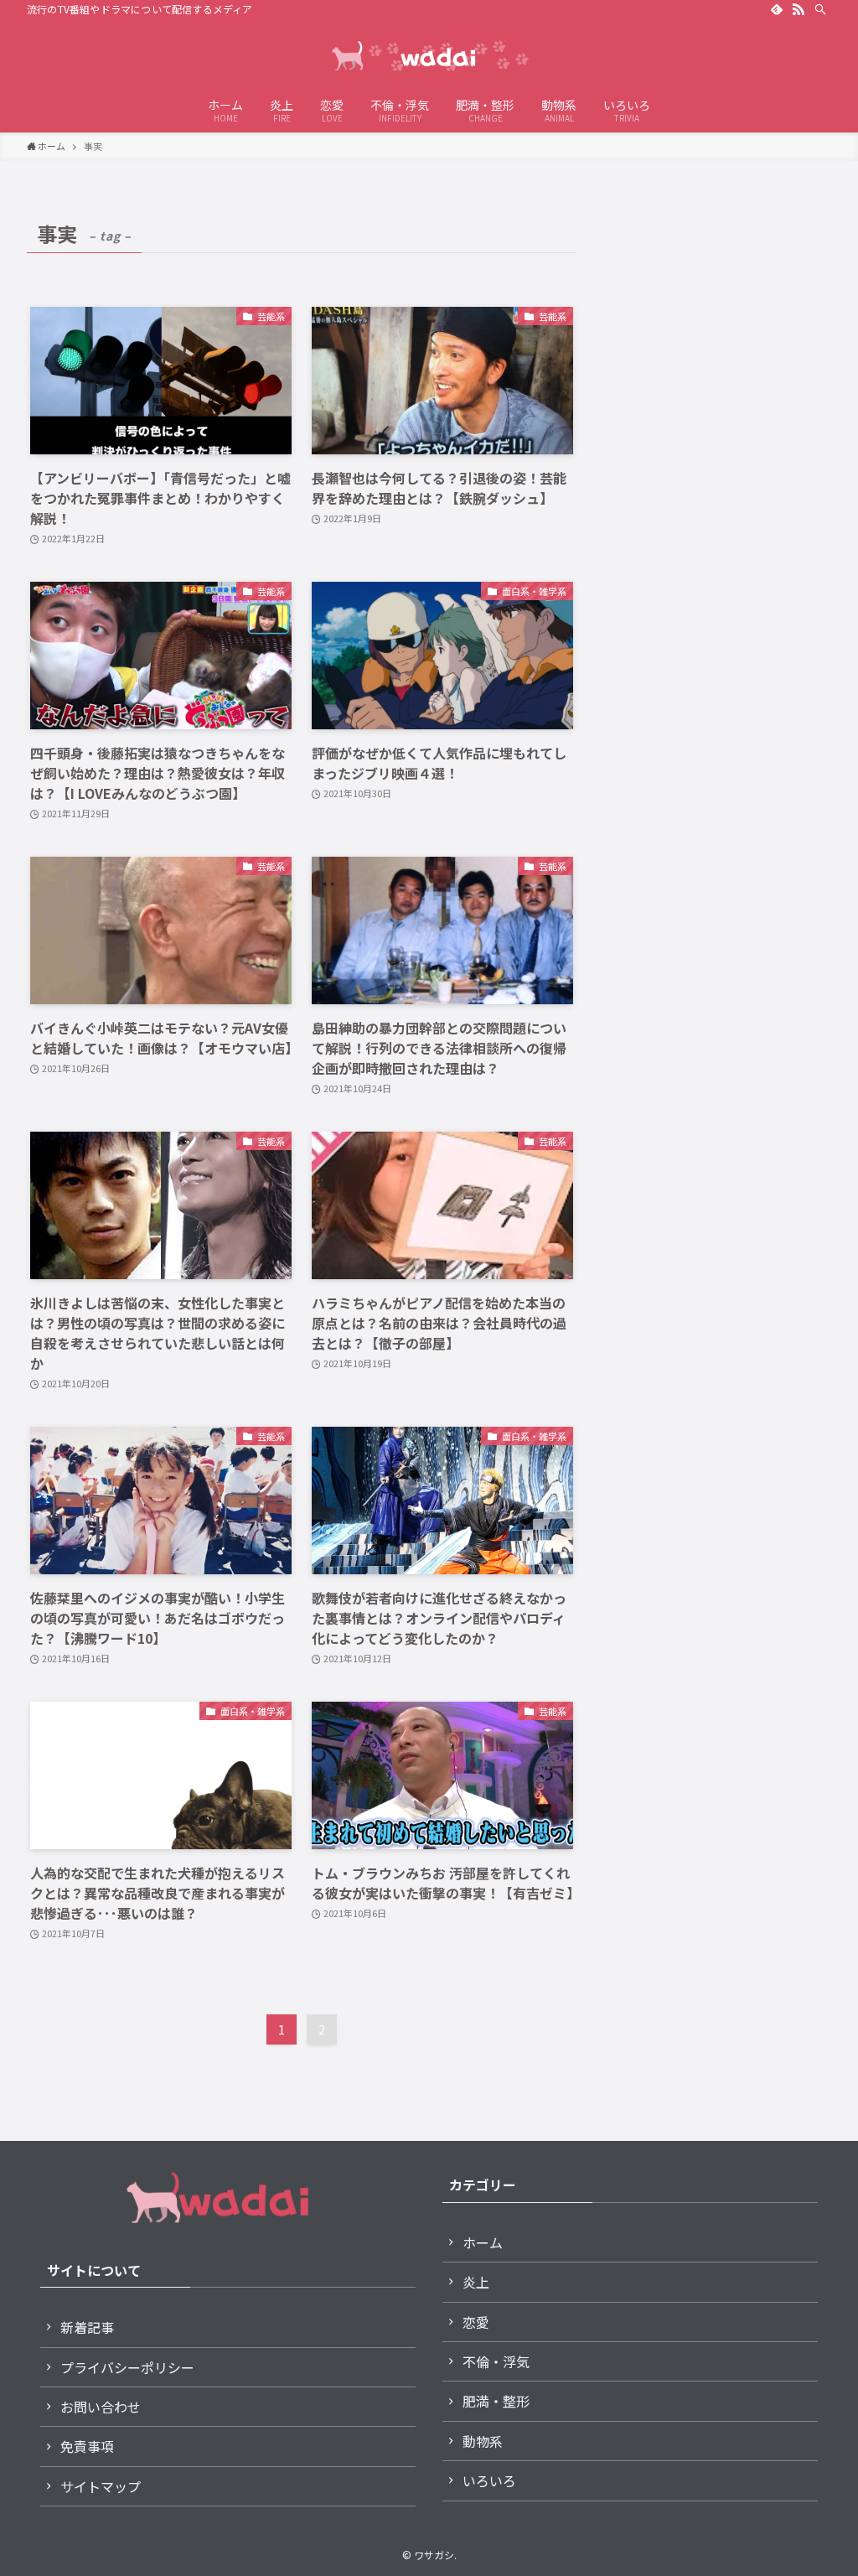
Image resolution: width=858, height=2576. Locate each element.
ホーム (483, 2242)
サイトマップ (101, 2486)
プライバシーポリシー (127, 2367)
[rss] (799, 9)
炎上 (476, 2282)
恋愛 (476, 2322)
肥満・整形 (496, 2401)
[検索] (820, 9)
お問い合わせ (101, 2407)
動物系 (483, 2441)
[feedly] (777, 9)
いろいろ (489, 2480)
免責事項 (87, 2446)
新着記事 (87, 2327)
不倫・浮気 (496, 2361)
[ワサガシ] (429, 55)
